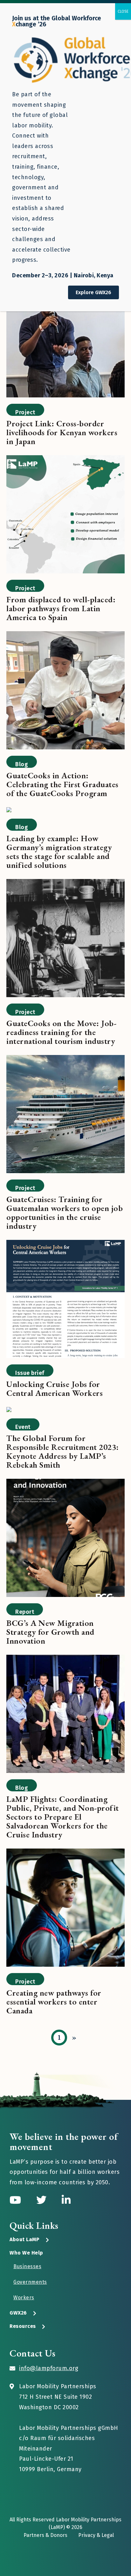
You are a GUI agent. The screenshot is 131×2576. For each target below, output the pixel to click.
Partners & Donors (45, 2535)
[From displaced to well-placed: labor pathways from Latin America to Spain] (65, 515)
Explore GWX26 (93, 292)
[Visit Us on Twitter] (43, 2200)
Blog (22, 764)
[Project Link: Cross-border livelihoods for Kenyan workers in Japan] (65, 339)
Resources (23, 2326)
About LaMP (24, 2239)
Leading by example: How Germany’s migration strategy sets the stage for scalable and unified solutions (59, 852)
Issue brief (30, 1373)
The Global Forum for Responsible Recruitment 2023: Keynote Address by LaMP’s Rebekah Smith (63, 1451)
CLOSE (123, 11)
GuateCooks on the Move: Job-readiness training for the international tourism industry (62, 1032)
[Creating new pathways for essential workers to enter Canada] (65, 1909)
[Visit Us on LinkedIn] (66, 2200)
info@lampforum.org (49, 2368)
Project (25, 412)
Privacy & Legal (96, 2535)
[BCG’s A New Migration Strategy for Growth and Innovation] (65, 1539)
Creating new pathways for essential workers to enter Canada (54, 2002)
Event (23, 1427)
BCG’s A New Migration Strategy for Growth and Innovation (50, 1632)
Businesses (27, 2266)
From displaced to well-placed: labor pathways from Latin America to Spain (61, 608)
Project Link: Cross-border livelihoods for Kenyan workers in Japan (62, 432)
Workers (24, 2298)
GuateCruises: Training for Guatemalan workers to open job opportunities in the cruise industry (65, 1213)
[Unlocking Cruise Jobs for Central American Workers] (65, 1300)
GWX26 (18, 2313)
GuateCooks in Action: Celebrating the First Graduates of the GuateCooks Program (62, 784)
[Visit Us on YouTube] (17, 2200)
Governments (30, 2282)
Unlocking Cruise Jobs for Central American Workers (55, 1389)
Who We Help (26, 2253)
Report (25, 1612)
